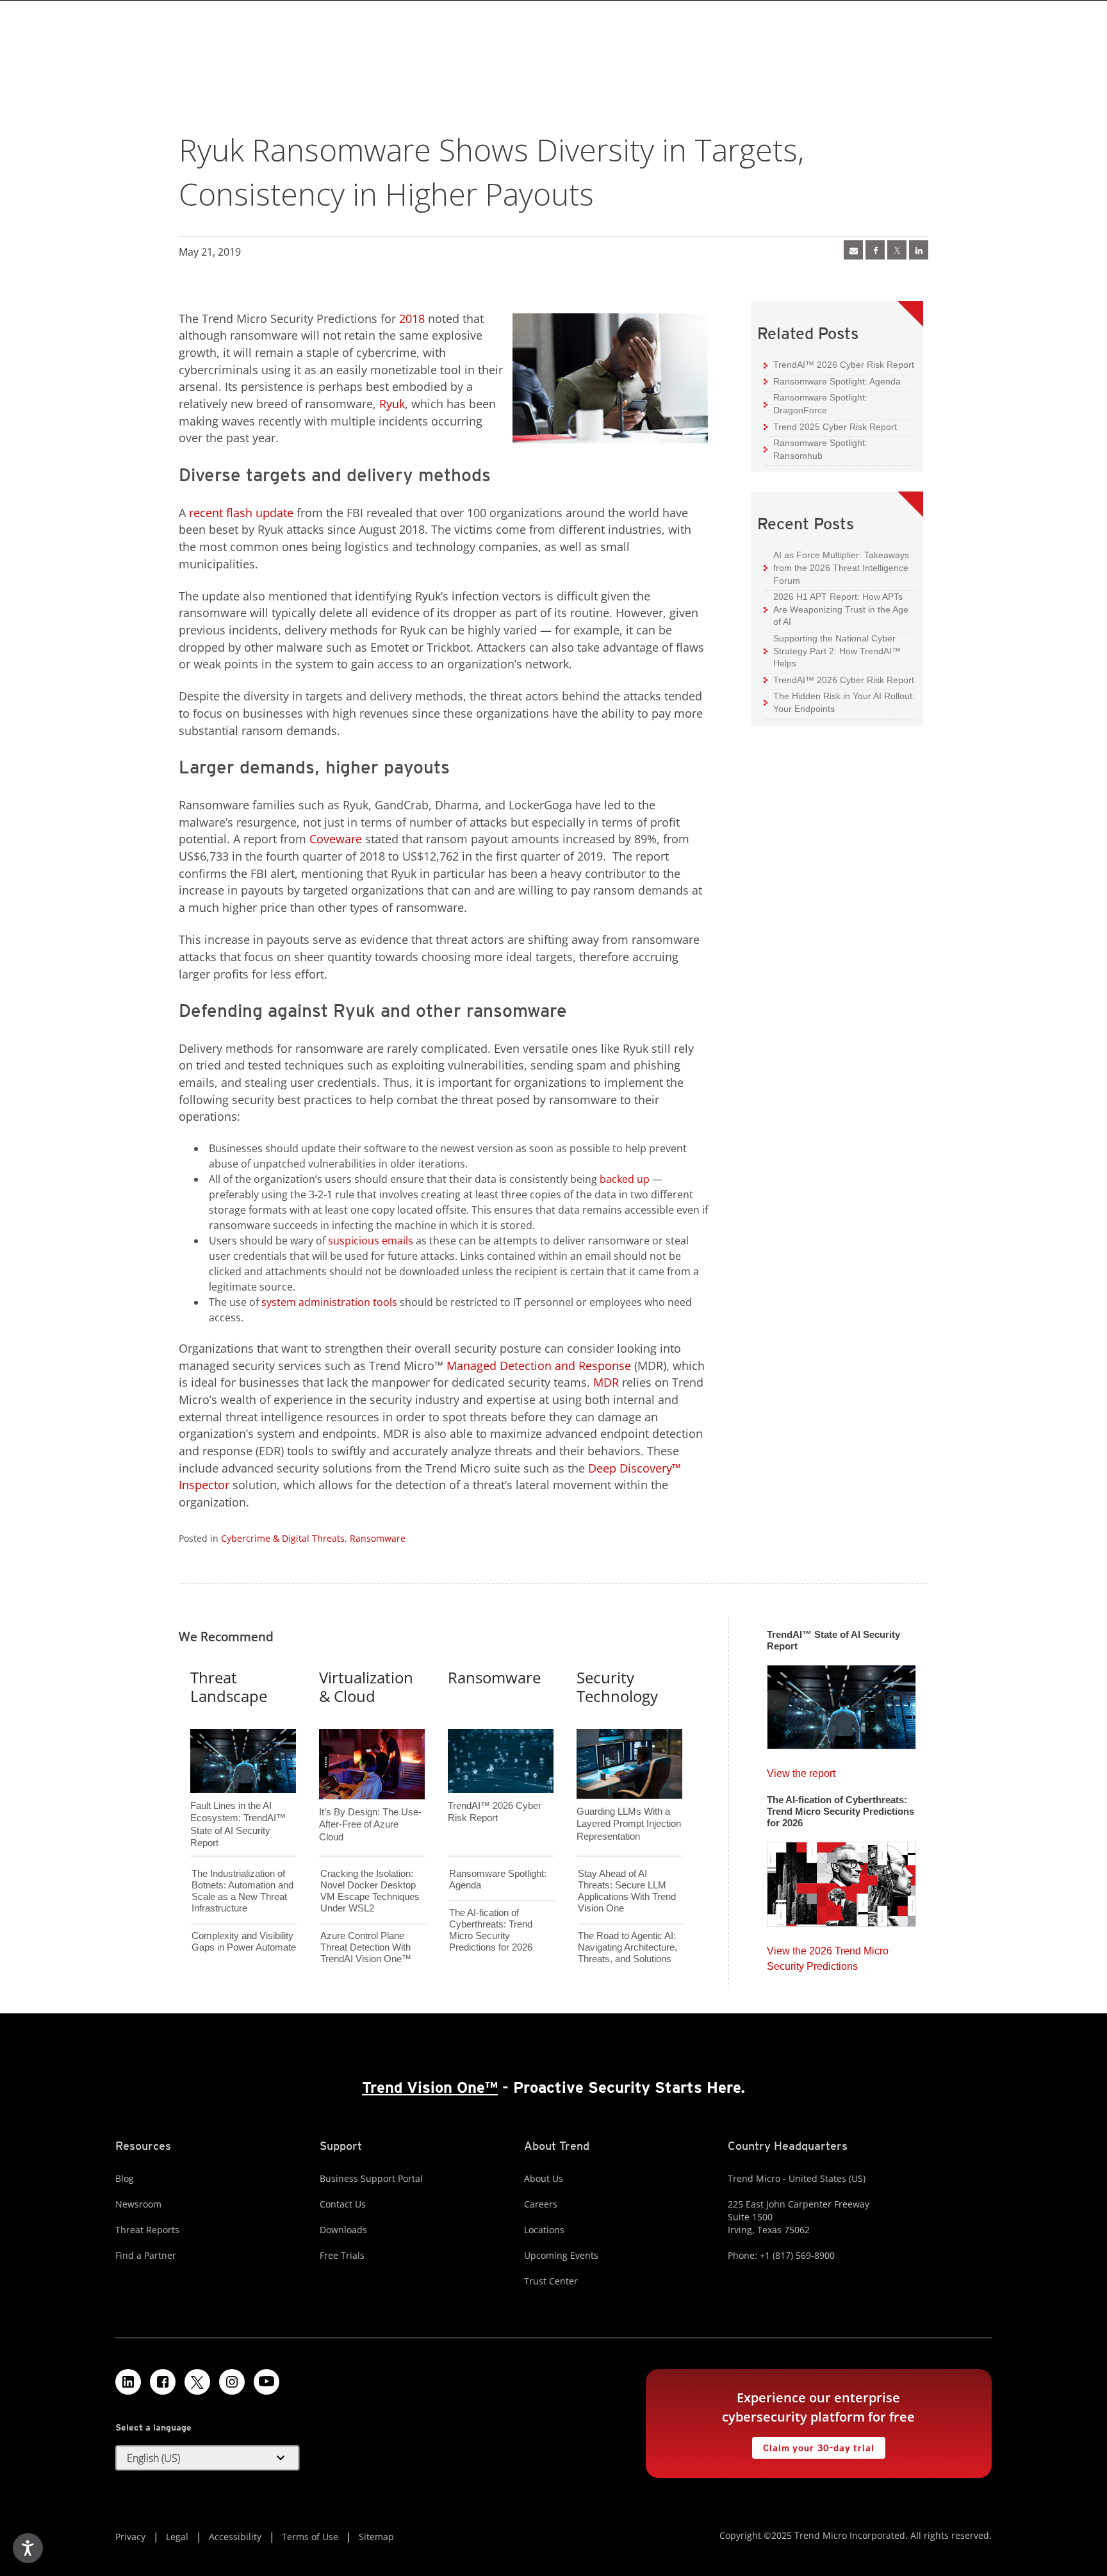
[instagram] (232, 2382)
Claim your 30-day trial (813, 2445)
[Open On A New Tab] (897, 250)
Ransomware (378, 1538)
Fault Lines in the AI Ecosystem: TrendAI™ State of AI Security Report (238, 1803)
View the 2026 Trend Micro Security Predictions (828, 1955)
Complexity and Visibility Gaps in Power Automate (244, 1941)
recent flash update (241, 513)
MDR (604, 1382)
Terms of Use (310, 2537)
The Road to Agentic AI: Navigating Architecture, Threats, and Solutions (627, 1947)
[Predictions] (841, 1881)
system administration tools (329, 1302)
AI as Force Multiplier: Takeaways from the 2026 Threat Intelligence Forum (836, 567)
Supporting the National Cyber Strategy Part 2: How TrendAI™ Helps (832, 650)
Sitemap (376, 2537)
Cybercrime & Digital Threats (283, 1538)
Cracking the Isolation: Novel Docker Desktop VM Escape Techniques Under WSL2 (370, 1891)
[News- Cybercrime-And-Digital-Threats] (853, 250)
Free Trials (342, 2255)
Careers (541, 2204)
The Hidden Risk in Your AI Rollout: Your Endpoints (839, 702)
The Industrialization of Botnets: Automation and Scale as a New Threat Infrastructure (242, 1891)
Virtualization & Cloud (366, 1687)
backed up (625, 1179)
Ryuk (392, 404)
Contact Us (343, 2204)
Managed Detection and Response (539, 1366)
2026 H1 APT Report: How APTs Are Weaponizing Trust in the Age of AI (836, 609)
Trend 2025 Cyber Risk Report (830, 426)
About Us (544, 2178)
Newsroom (138, 2204)
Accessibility (235, 2537)
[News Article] (841, 1703)
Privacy (130, 2537)
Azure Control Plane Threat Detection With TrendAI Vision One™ (366, 1947)
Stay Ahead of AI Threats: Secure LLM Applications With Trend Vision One (627, 1891)
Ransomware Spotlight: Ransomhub (816, 449)
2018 (412, 318)
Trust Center (551, 2281)
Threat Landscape (229, 1687)
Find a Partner (146, 2255)
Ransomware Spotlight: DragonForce (816, 403)
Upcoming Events (561, 2255)
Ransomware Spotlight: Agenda (832, 381)
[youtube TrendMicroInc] (266, 2382)
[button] (208, 2458)
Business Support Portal (371, 2178)
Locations (544, 2230)
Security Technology (617, 1687)
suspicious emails (371, 1241)
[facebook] (875, 250)
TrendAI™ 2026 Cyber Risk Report (844, 365)
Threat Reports (147, 2230)
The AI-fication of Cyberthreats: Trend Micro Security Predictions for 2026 (491, 1930)
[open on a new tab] (197, 2382)
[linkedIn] (919, 250)
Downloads (343, 2230)
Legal (177, 2537)
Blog (125, 2178)
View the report (801, 1770)
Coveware (334, 839)
